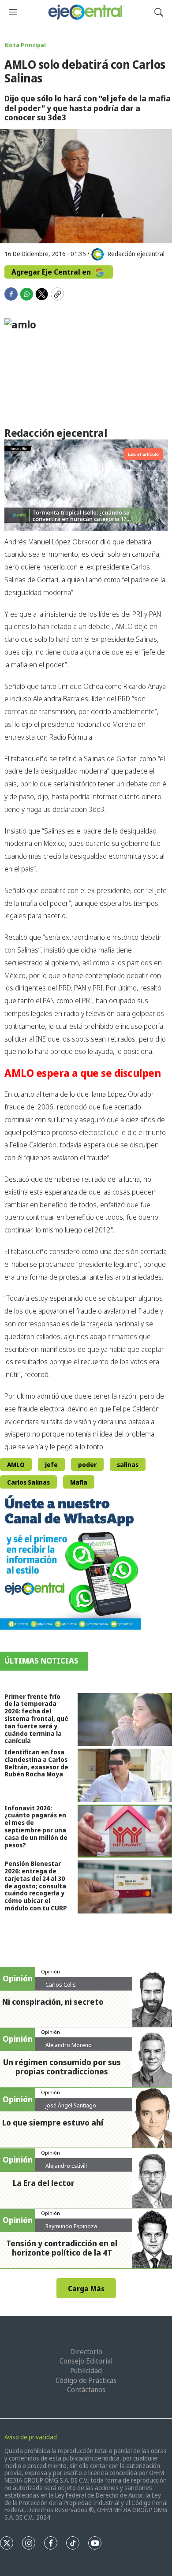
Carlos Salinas (28, 1482)
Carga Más (86, 2289)
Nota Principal (25, 45)
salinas (128, 1465)
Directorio (86, 2352)
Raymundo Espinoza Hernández (71, 2230)
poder (87, 1465)
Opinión (50, 1971)
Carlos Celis (61, 1984)
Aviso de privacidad (31, 2437)
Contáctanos (86, 2390)
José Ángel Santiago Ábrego (71, 2109)
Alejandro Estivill (66, 2166)
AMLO (16, 1465)
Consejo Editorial (86, 2361)
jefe (51, 1465)
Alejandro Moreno (69, 2045)
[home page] (86, 12)
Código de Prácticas (86, 2380)
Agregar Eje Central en (52, 272)
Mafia (79, 1482)
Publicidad (86, 2371)
